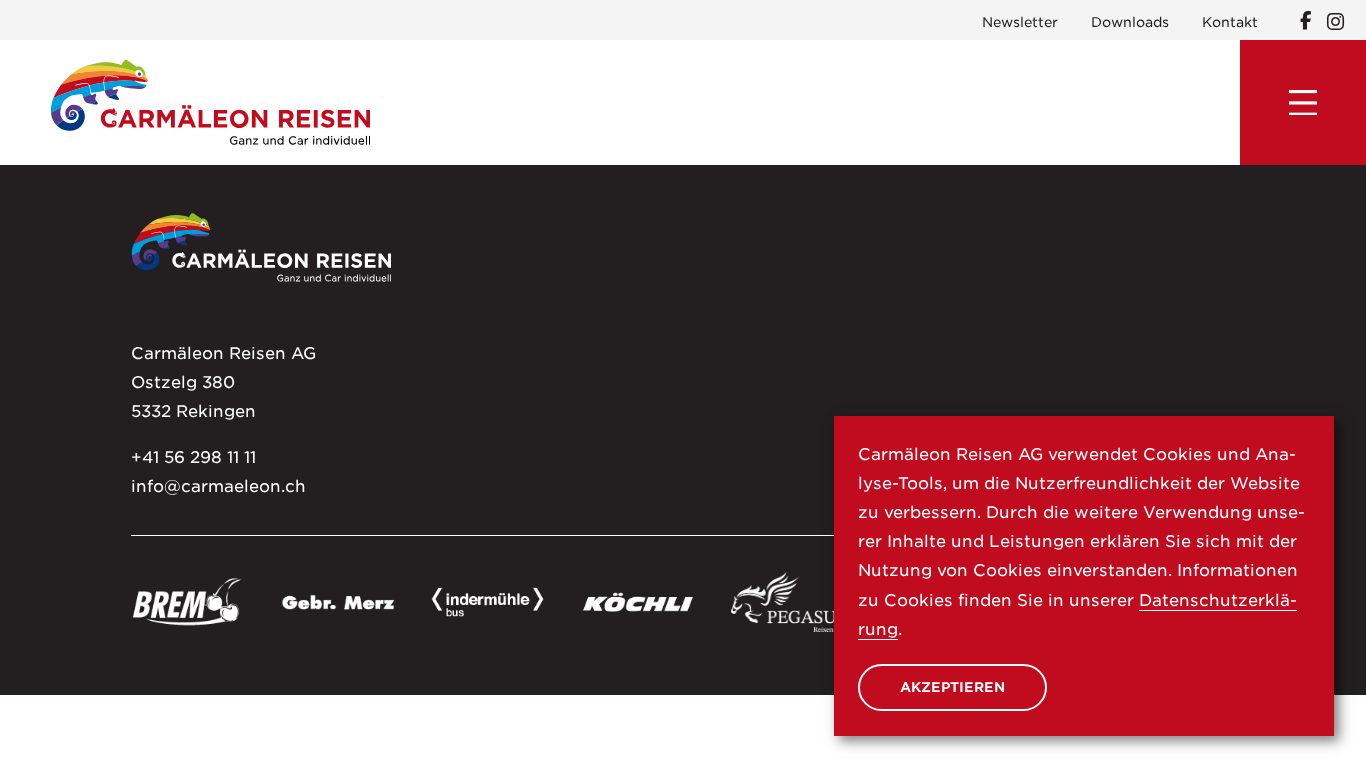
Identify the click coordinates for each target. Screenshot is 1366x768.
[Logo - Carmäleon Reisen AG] (210, 102)
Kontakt (1230, 22)
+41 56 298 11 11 (193, 457)
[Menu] (1303, 103)
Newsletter (1020, 22)
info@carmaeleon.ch (218, 486)
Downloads (1130, 22)
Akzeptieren (952, 687)
